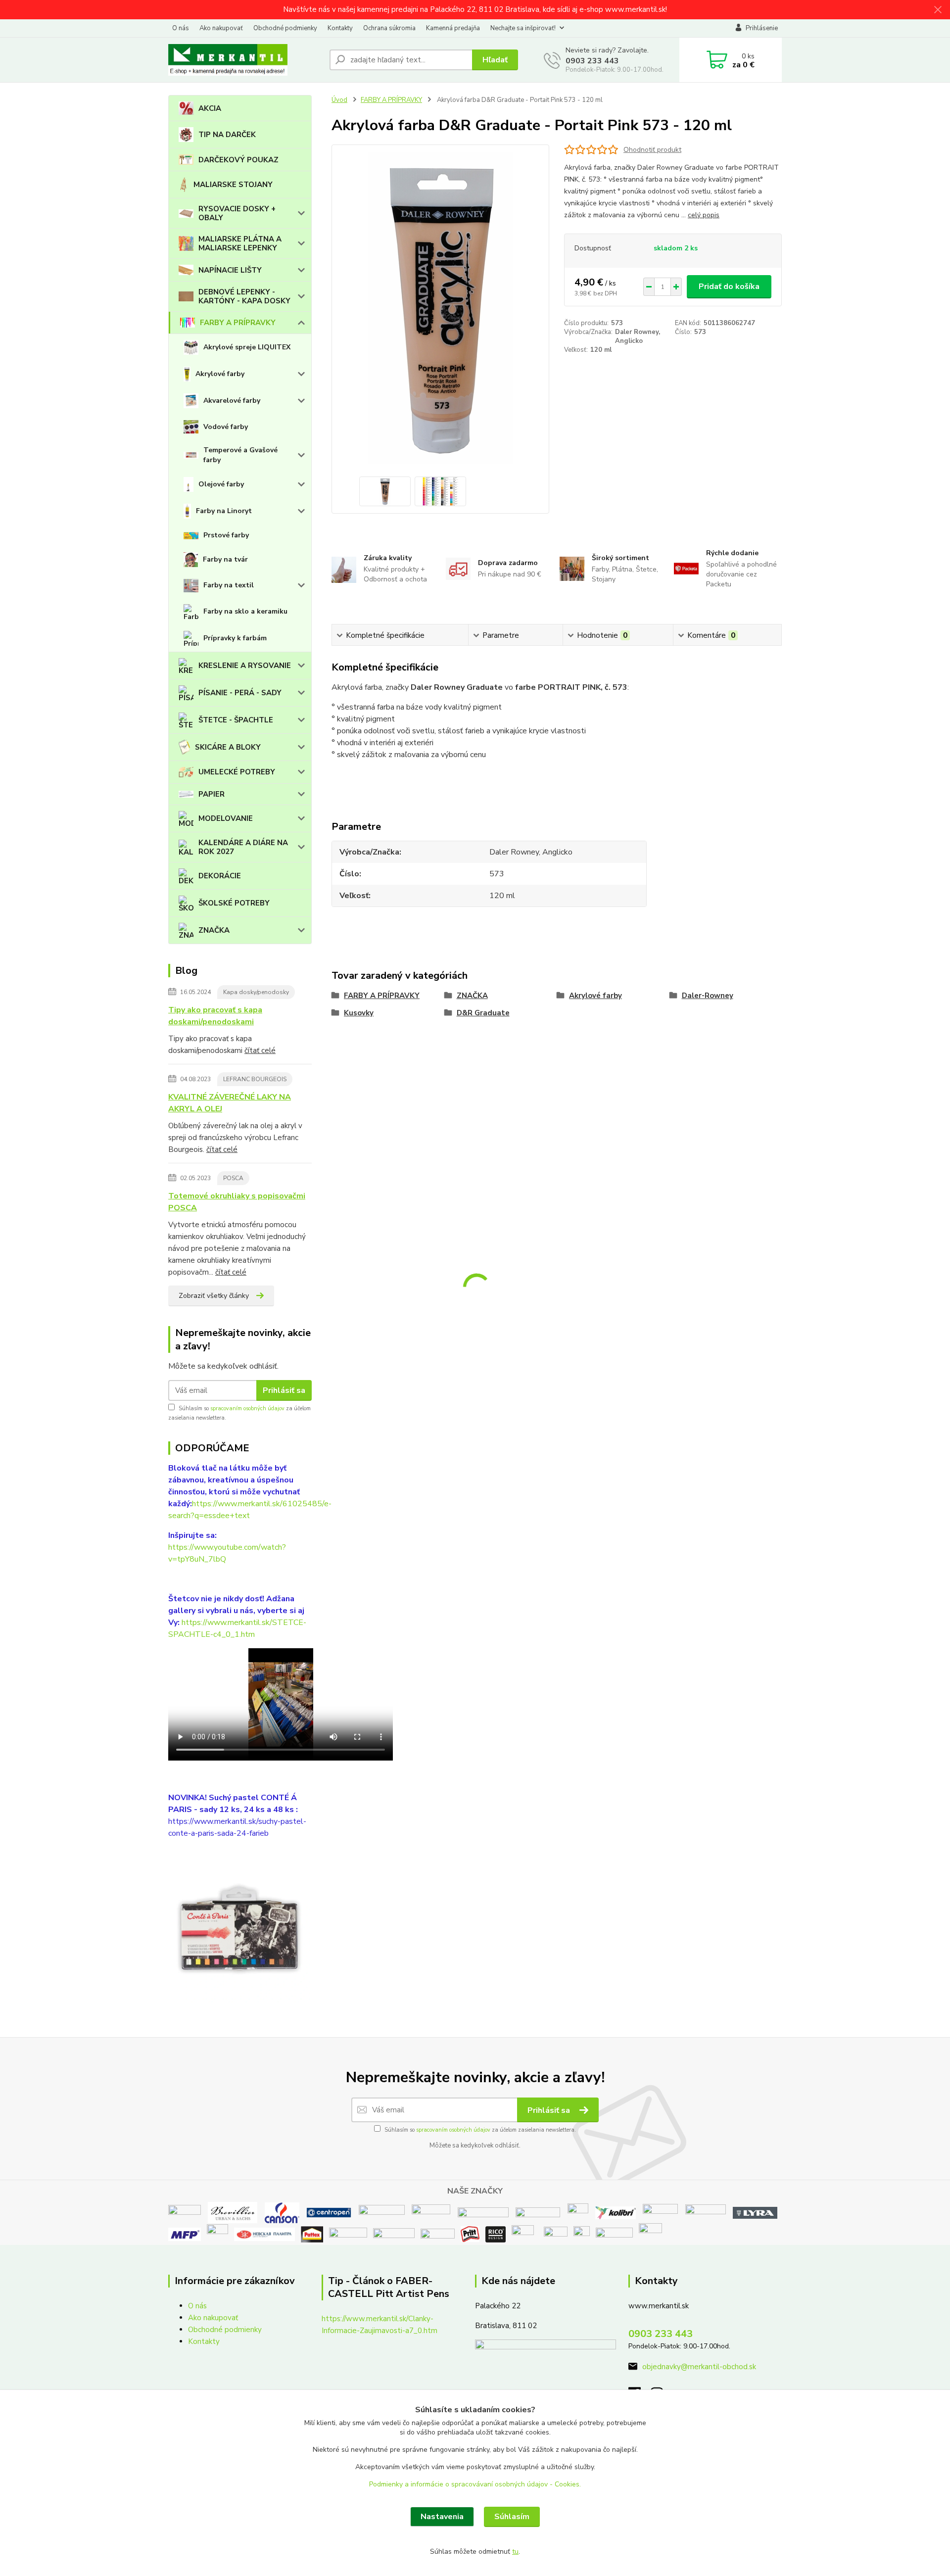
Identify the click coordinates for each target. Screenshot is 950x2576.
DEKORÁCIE (220, 876)
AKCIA (210, 108)
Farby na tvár (225, 559)
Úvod (339, 100)
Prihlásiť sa (284, 1390)
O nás (181, 28)
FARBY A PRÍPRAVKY (238, 323)
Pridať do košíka (729, 286)
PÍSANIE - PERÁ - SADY (240, 693)
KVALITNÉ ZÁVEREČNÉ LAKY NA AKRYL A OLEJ (230, 1103)
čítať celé (260, 1050)
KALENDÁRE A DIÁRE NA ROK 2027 (243, 847)
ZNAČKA (214, 930)
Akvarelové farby (232, 401)
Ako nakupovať (221, 28)
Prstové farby (226, 535)
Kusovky (359, 1013)
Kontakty (340, 28)
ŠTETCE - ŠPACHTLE (236, 720)
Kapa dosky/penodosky (256, 992)
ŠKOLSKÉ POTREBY (234, 903)
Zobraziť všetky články (214, 1296)
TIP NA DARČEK (227, 135)
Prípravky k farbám (235, 638)
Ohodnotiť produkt (652, 150)
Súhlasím (512, 2517)
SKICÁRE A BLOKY (228, 747)
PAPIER (212, 794)
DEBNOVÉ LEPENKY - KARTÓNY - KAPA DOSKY (244, 296)
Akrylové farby (220, 374)
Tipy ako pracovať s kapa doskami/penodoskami (215, 1016)
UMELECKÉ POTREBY (237, 772)
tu (515, 2552)
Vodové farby (226, 427)
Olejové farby (221, 484)
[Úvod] (245, 60)
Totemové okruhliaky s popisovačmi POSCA (237, 1202)
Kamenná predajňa (453, 28)
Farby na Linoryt (224, 511)
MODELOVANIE (226, 818)
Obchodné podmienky (285, 28)
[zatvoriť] (938, 10)
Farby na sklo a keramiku (245, 611)
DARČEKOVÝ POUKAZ (238, 160)
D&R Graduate (483, 1013)
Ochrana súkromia (389, 28)
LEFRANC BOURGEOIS (255, 1079)
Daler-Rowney (708, 996)
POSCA (233, 1178)
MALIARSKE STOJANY (233, 185)
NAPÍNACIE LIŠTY (230, 270)
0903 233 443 (592, 61)
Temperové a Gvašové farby (240, 455)
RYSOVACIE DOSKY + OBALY (237, 213)
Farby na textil (229, 585)
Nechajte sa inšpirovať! (523, 28)
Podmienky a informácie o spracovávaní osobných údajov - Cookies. (475, 2484)
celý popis (704, 215)
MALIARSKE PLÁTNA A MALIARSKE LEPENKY (240, 243)
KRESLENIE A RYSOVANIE (245, 666)
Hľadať (495, 60)
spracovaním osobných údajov (247, 1408)
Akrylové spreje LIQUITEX (247, 347)
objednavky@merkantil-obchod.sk (699, 2367)
